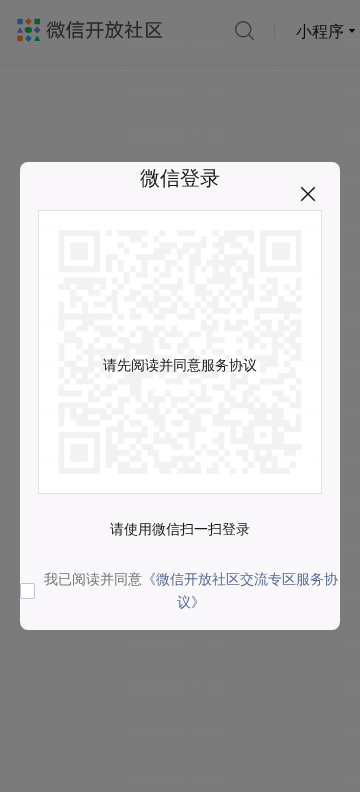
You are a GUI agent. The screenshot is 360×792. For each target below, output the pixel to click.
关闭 (308, 194)
